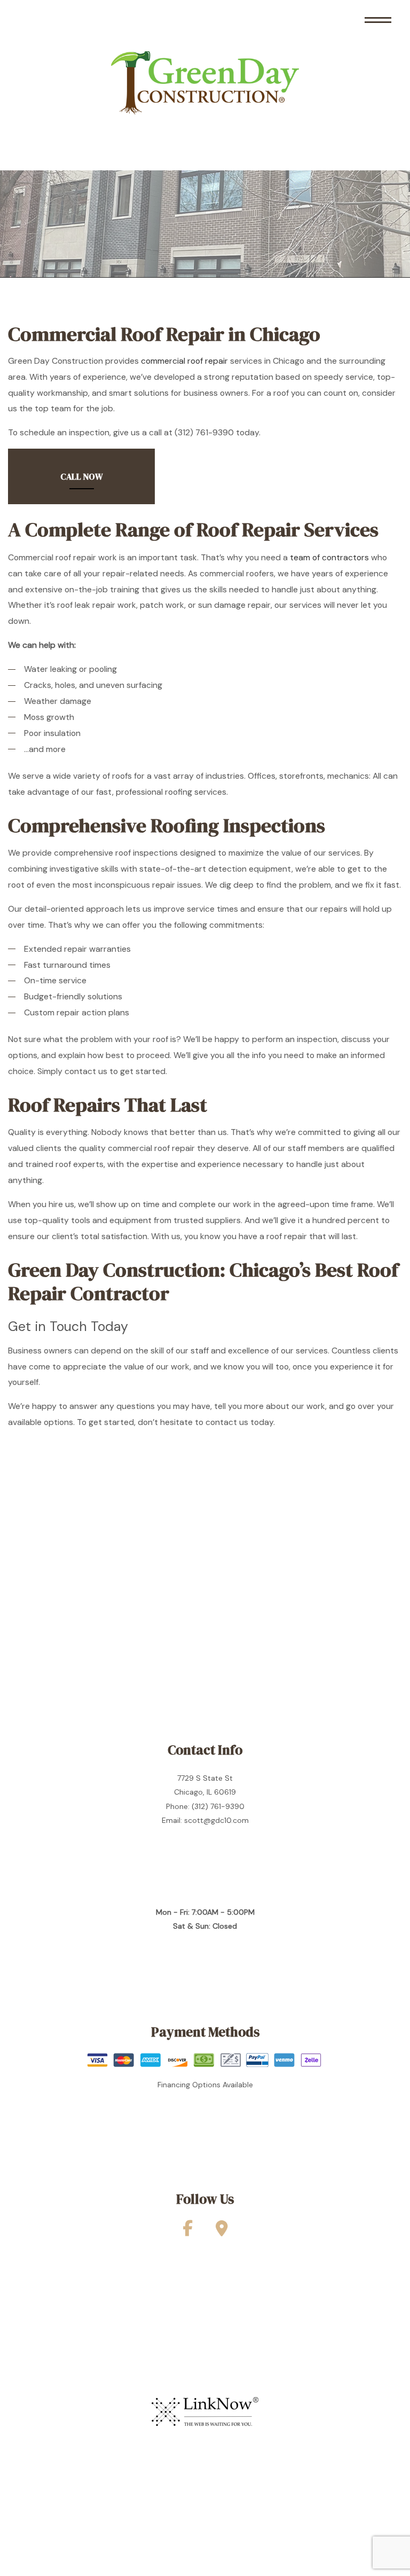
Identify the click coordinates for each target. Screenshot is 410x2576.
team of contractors (329, 558)
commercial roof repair (184, 361)
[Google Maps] (222, 2232)
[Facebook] (188, 2232)
